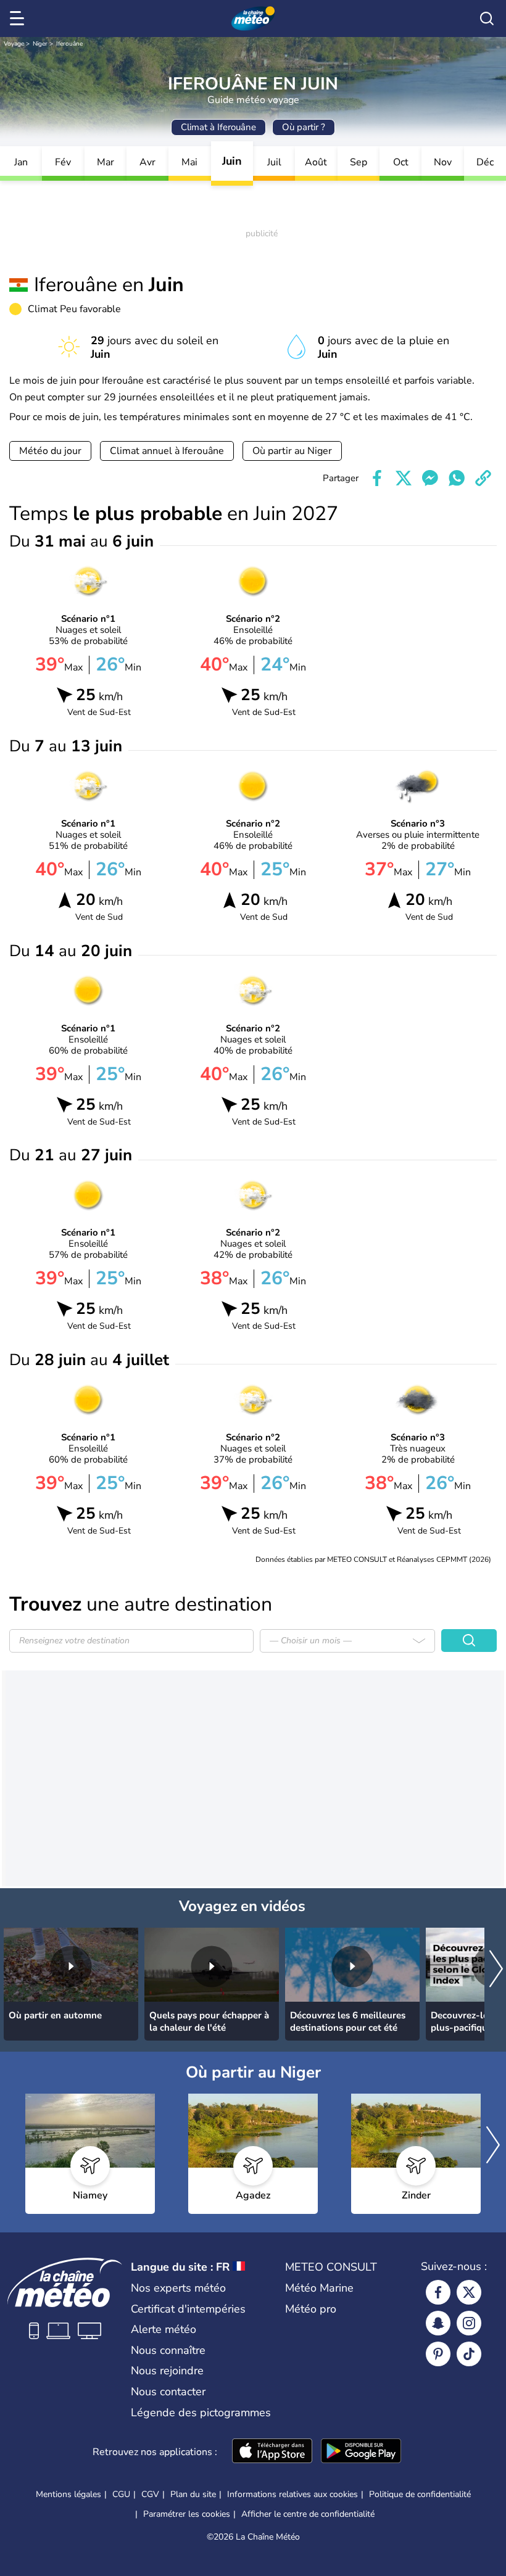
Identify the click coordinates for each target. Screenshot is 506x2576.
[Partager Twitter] (404, 478)
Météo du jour (50, 451)
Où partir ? (304, 127)
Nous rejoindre (167, 2371)
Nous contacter (168, 2392)
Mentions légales (68, 2494)
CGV (150, 2494)
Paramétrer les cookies (187, 2514)
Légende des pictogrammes (201, 2413)
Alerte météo (164, 2329)
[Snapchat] (438, 2323)
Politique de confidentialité (420, 2494)
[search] (487, 19)
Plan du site (193, 2494)
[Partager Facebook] (377, 478)
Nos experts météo (178, 2288)
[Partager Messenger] (430, 478)
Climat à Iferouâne (218, 127)
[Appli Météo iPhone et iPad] (272, 2452)
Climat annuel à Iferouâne (167, 451)
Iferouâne (69, 44)
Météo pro (311, 2309)
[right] (496, 1970)
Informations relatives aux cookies (292, 2494)
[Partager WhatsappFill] (457, 478)
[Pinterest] (438, 2354)
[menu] (19, 19)
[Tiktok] (469, 2354)
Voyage (14, 44)
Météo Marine (319, 2288)
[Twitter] (469, 2292)
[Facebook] (438, 2292)
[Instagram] (469, 2323)
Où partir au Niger (292, 451)
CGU (121, 2494)
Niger (40, 44)
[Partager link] (483, 478)
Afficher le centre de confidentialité (308, 2514)
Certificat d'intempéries (188, 2309)
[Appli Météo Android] (361, 2452)
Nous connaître (168, 2350)
